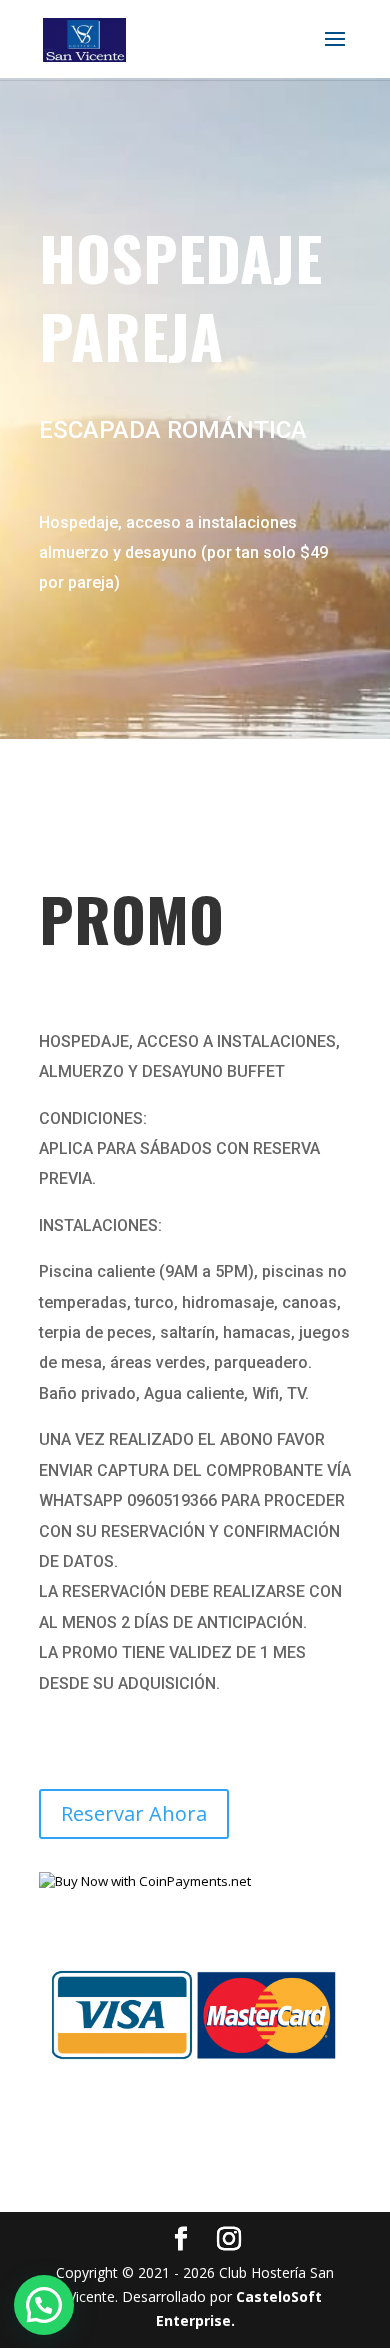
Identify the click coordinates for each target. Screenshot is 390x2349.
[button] (44, 2305)
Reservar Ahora (134, 1813)
